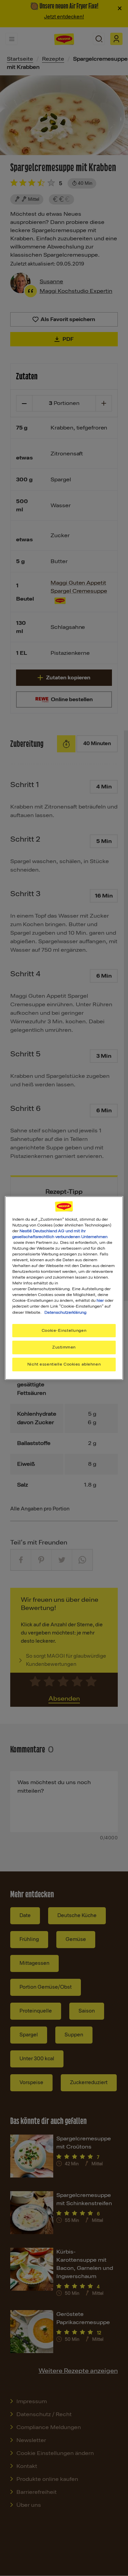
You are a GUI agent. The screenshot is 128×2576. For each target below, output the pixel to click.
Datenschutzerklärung (65, 1312)
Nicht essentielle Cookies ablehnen (64, 1364)
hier (100, 1300)
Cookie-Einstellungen (64, 1330)
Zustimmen (64, 1347)
